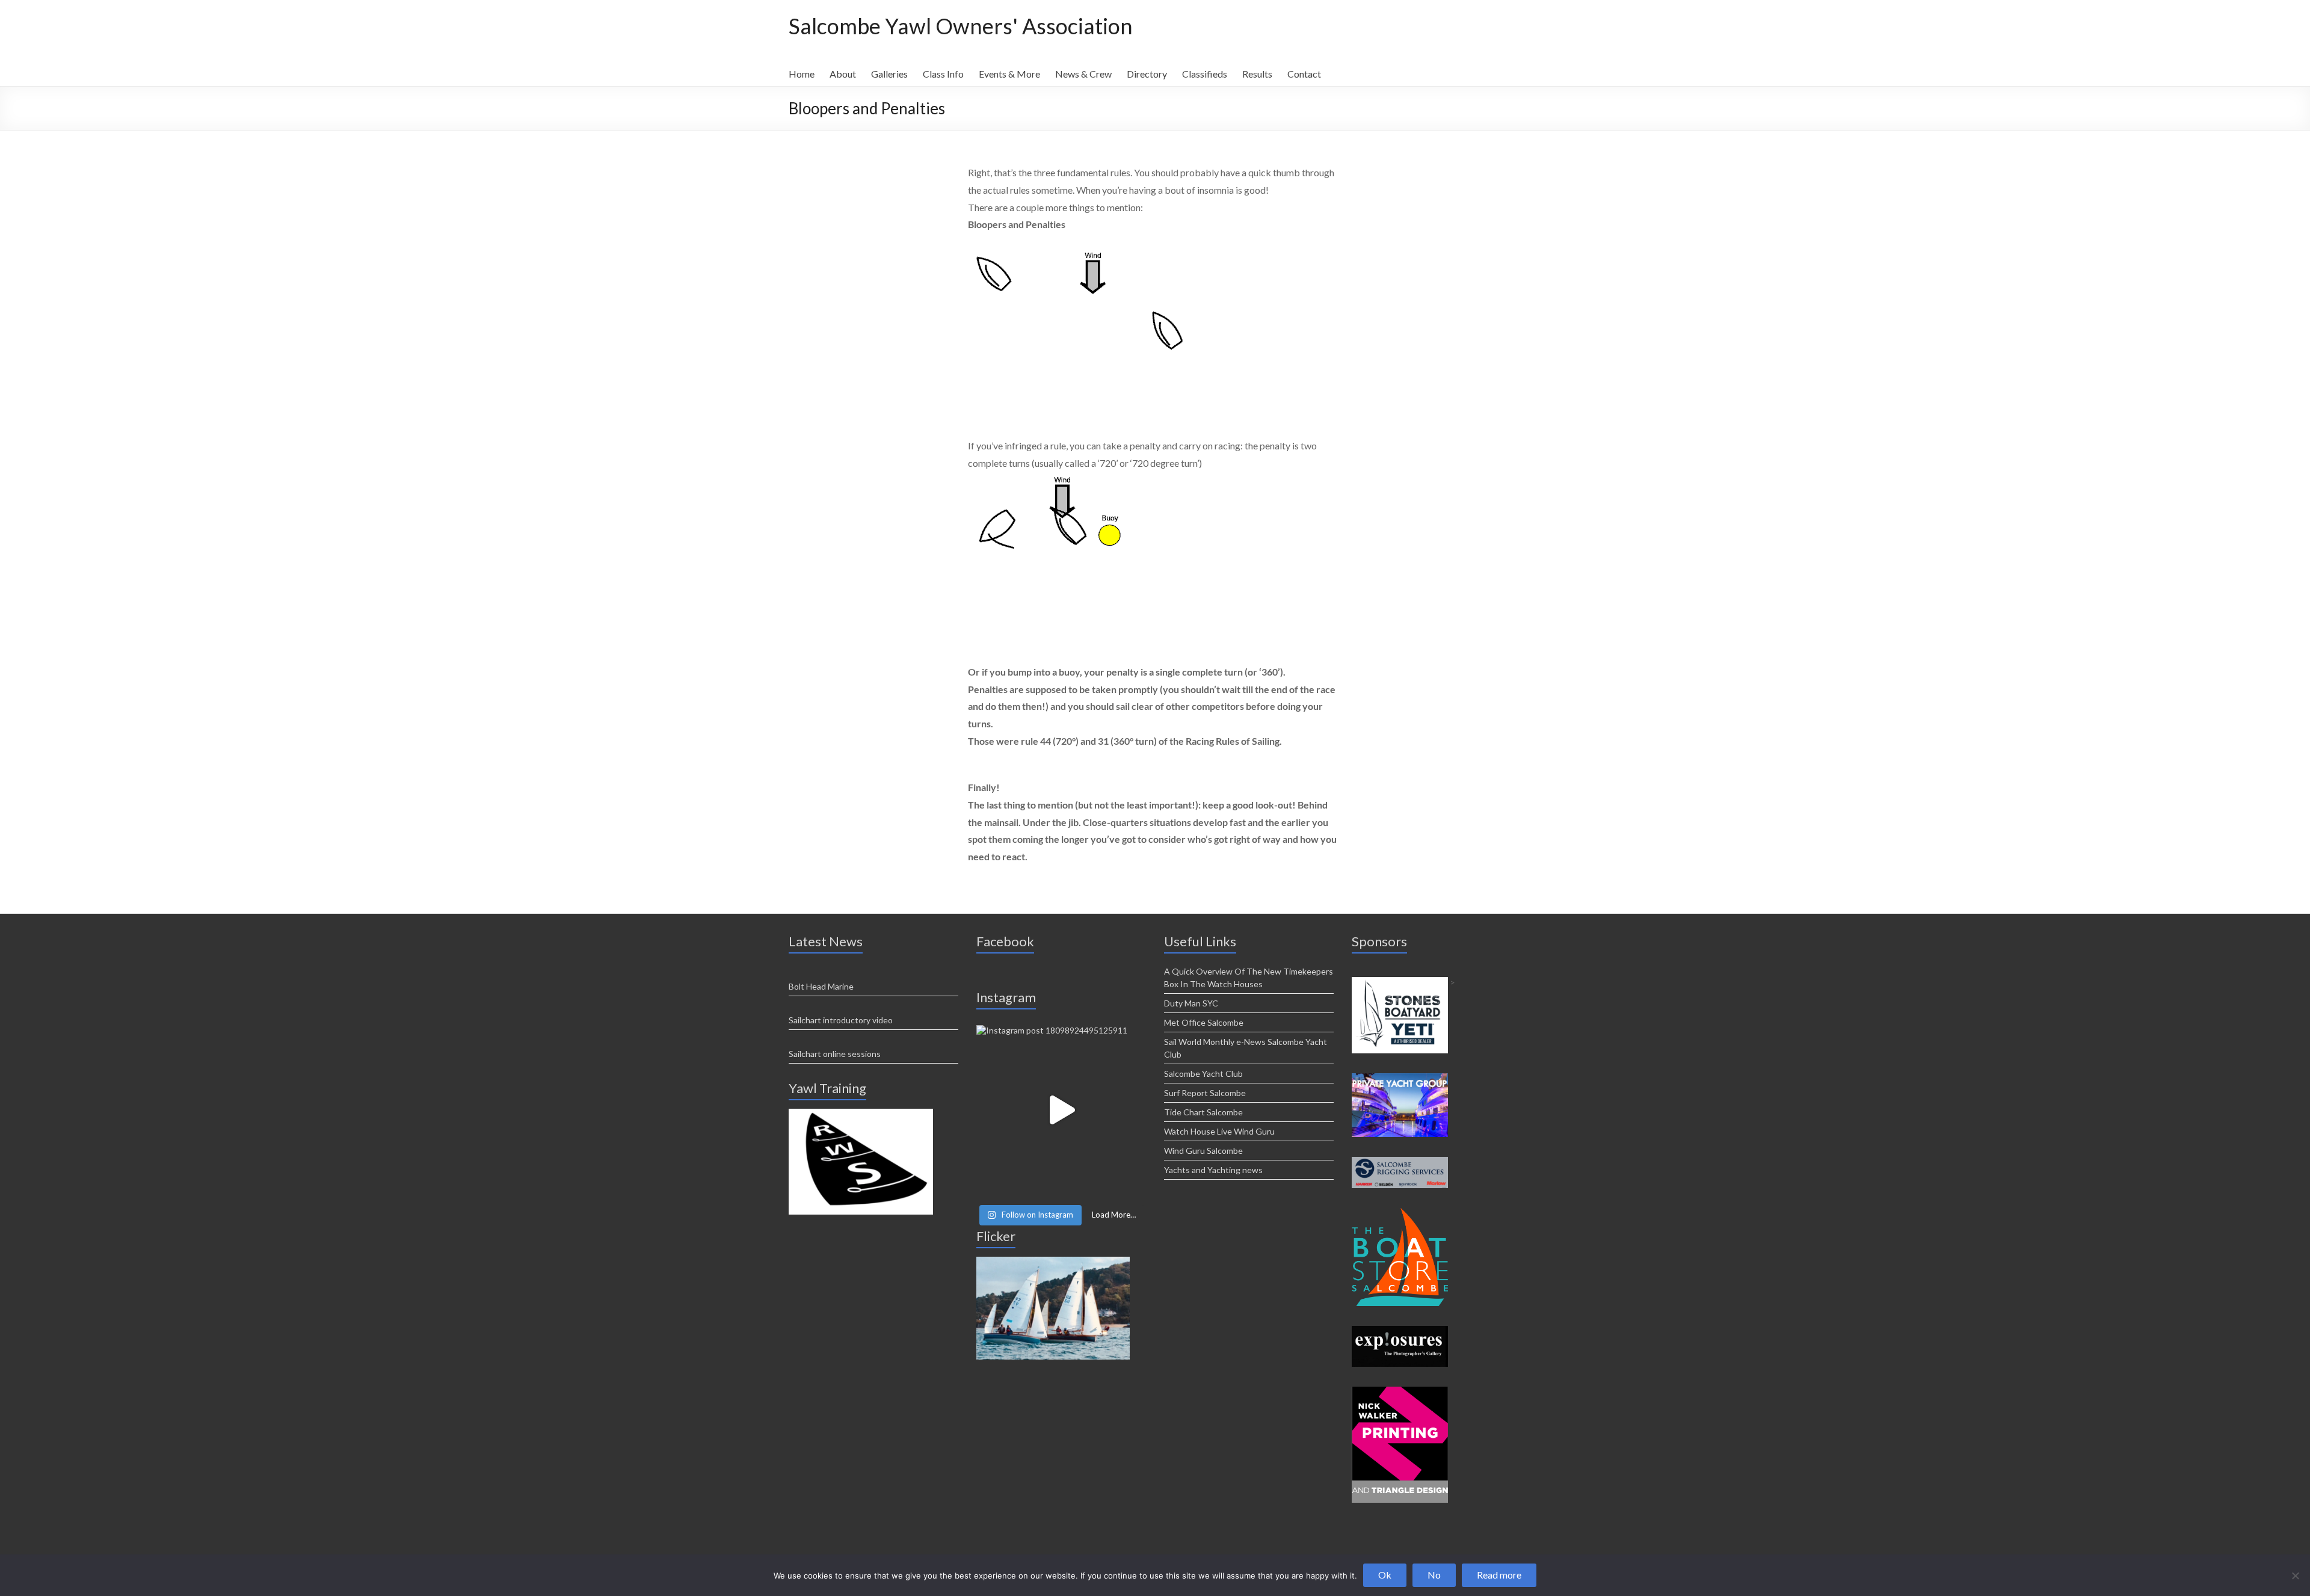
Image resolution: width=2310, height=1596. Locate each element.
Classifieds (1205, 74)
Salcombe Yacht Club (1203, 1074)
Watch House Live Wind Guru (1219, 1131)
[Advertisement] (861, 1114)
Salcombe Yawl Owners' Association (961, 26)
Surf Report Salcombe (1205, 1093)
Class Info (943, 74)
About (843, 74)
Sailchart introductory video (841, 1020)
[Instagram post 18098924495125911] (1061, 1110)
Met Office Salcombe (1204, 1022)
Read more (1499, 1575)
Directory (1147, 74)
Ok (1385, 1575)
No (1434, 1575)
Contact (1304, 74)
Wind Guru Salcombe (1203, 1151)
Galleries (889, 74)
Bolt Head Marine (821, 986)
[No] (2295, 1576)
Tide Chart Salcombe (1203, 1112)
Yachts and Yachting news (1213, 1170)
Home (802, 74)
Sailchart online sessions (835, 1054)
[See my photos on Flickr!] (1053, 1262)
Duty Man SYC (1191, 1003)
